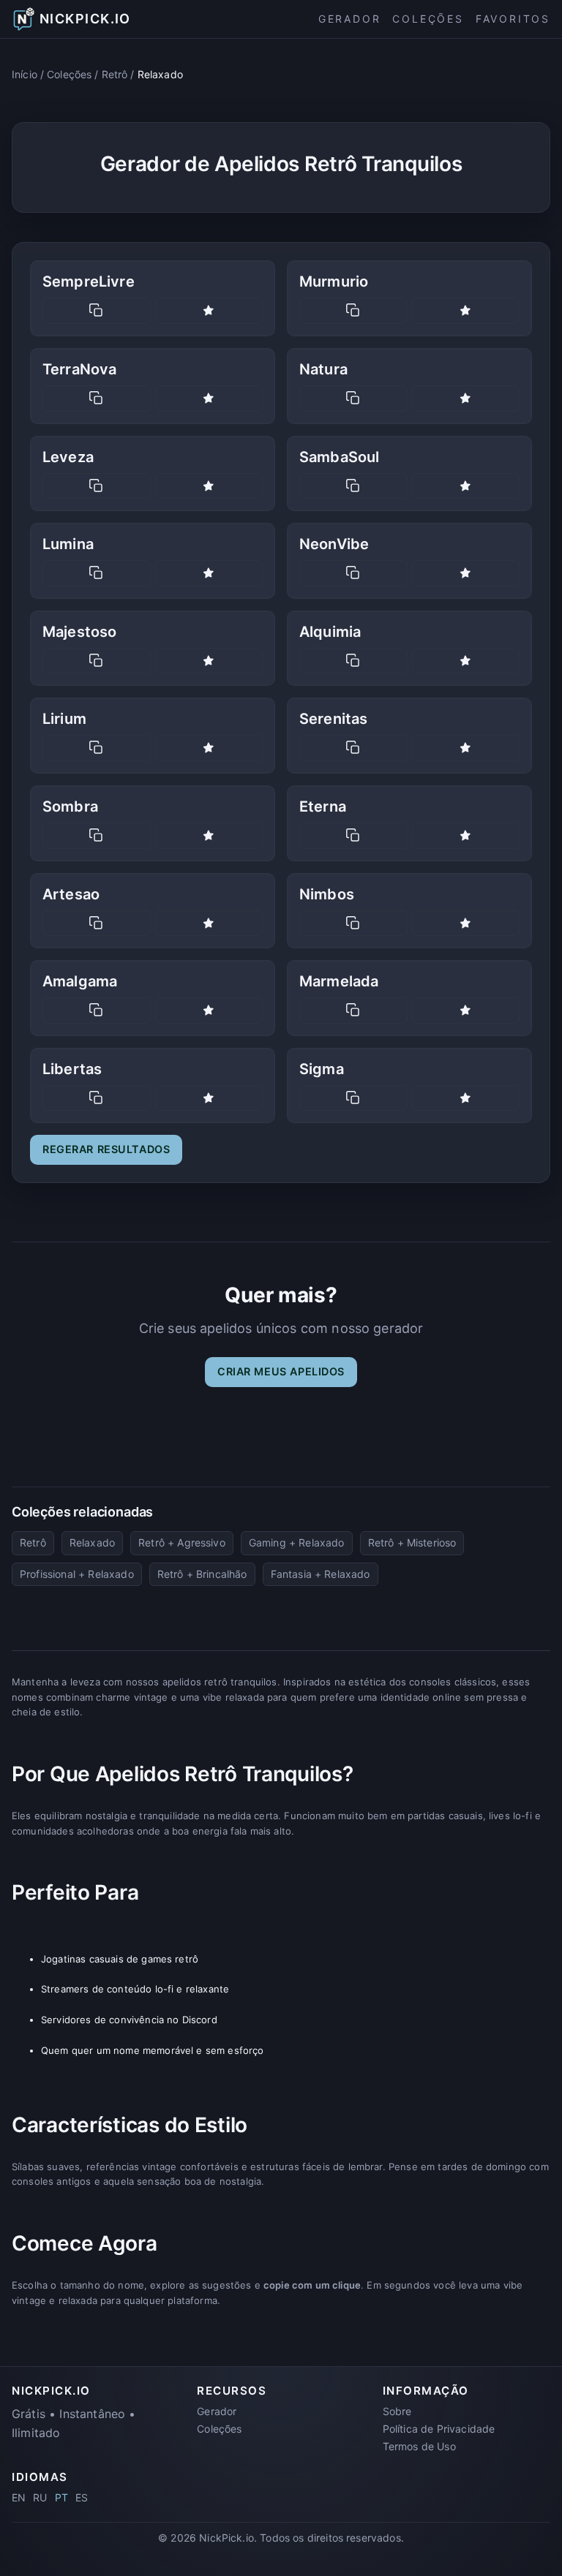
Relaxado (92, 1542)
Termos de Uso (419, 2446)
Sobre (397, 2411)
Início (25, 74)
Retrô (115, 74)
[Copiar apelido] (97, 311)
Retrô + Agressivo (182, 1542)
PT (61, 2497)
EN (19, 2497)
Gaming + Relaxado (297, 1542)
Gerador (350, 19)
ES (82, 2497)
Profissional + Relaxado (77, 1574)
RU (40, 2497)
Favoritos (513, 19)
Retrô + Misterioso (412, 1542)
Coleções (428, 19)
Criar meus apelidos (281, 1371)
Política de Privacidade (439, 2429)
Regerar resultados (106, 1149)
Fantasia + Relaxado (321, 1574)
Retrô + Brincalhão (202, 1574)
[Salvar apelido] (209, 311)
